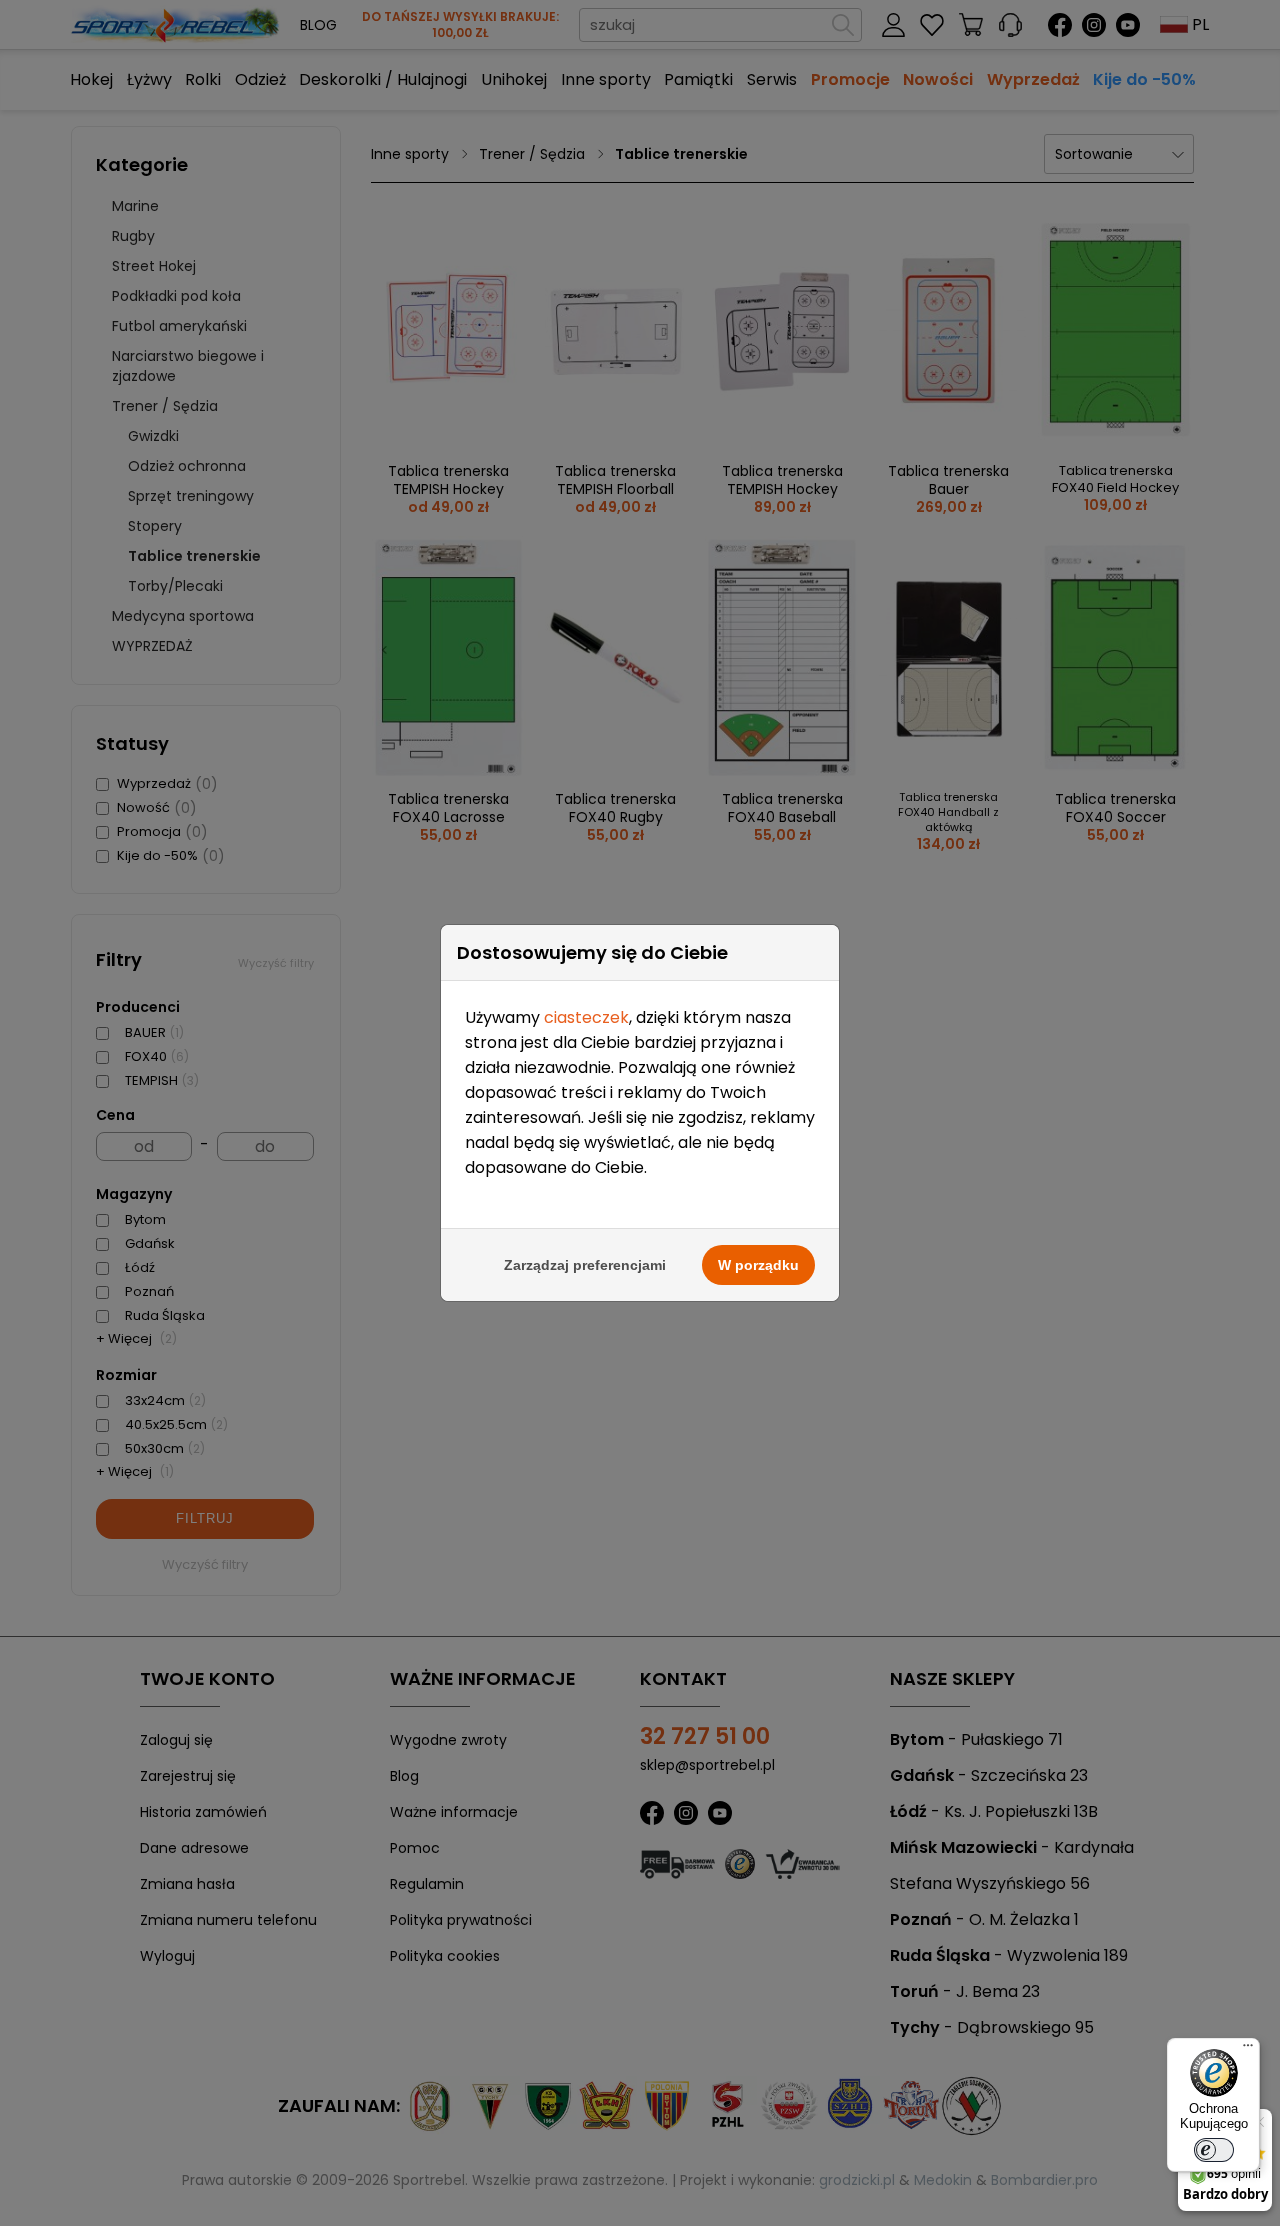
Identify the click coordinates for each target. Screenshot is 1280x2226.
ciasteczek (586, 1017)
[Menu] (1248, 2050)
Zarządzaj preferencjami (585, 1265)
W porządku (758, 1265)
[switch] (1214, 2150)
